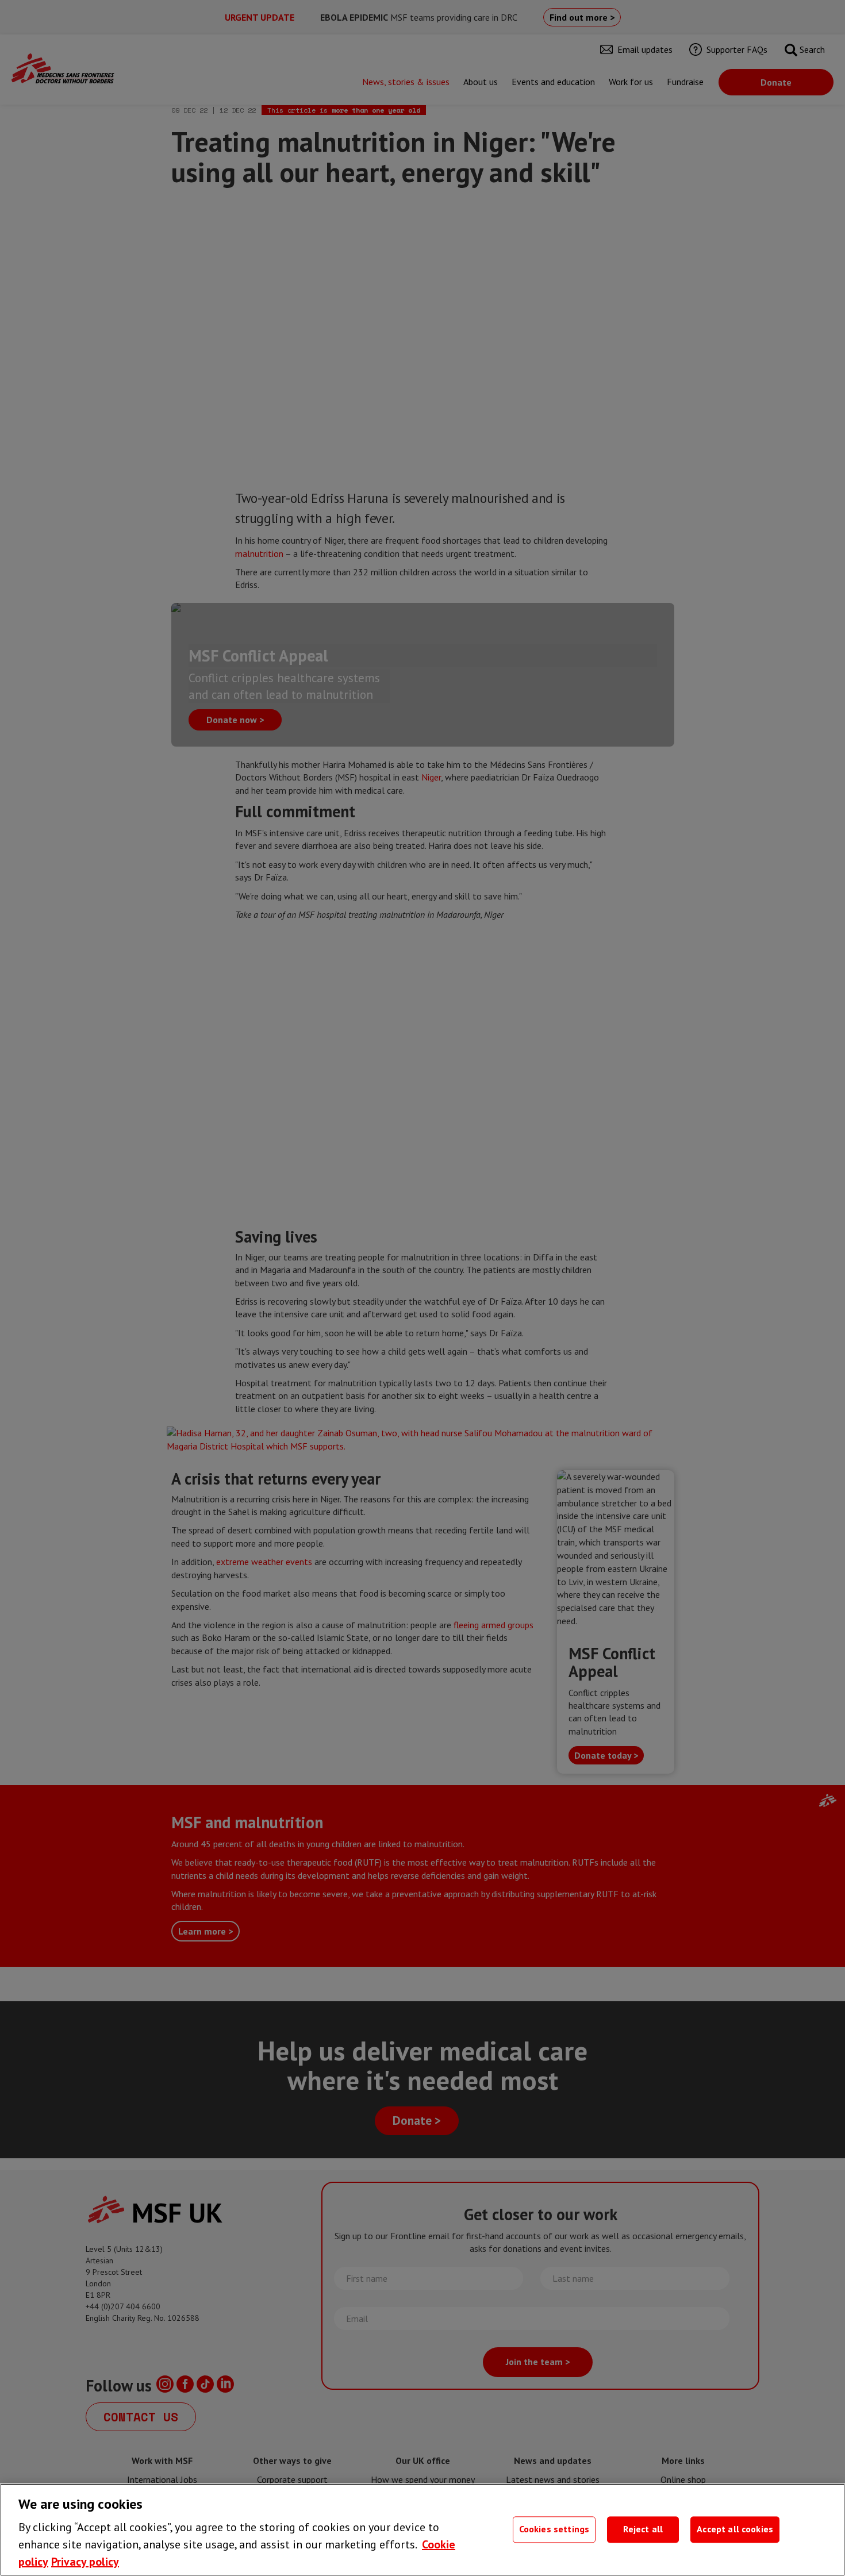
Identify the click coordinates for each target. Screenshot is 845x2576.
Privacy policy (85, 2562)
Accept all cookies (735, 2529)
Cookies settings (554, 2529)
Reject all (643, 2529)
